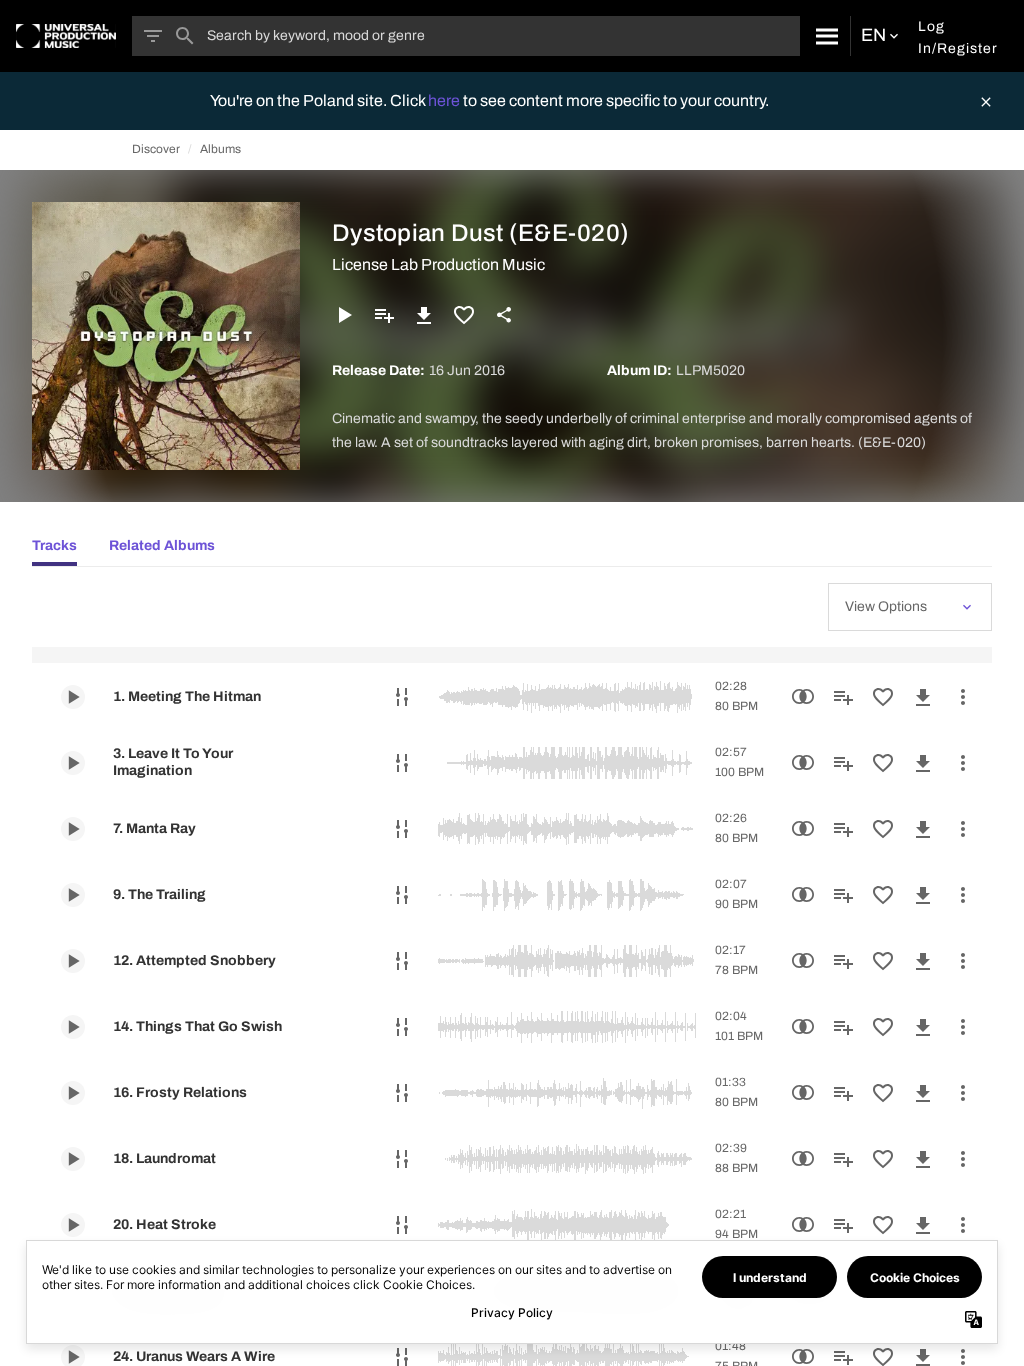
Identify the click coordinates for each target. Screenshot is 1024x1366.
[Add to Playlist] (384, 315)
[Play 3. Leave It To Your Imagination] (73, 763)
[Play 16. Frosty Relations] (73, 1093)
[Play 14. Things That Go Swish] (73, 1027)
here (445, 100)
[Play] (344, 315)
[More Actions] (963, 697)
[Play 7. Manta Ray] (73, 829)
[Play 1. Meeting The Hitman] (73, 697)
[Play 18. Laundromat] (73, 1159)
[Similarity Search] (803, 697)
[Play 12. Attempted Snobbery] (73, 961)
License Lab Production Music (438, 264)
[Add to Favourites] (464, 315)
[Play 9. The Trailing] (73, 895)
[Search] (825, 36)
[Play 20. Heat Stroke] (73, 1225)
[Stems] (402, 697)
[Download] (424, 315)
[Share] (504, 315)
